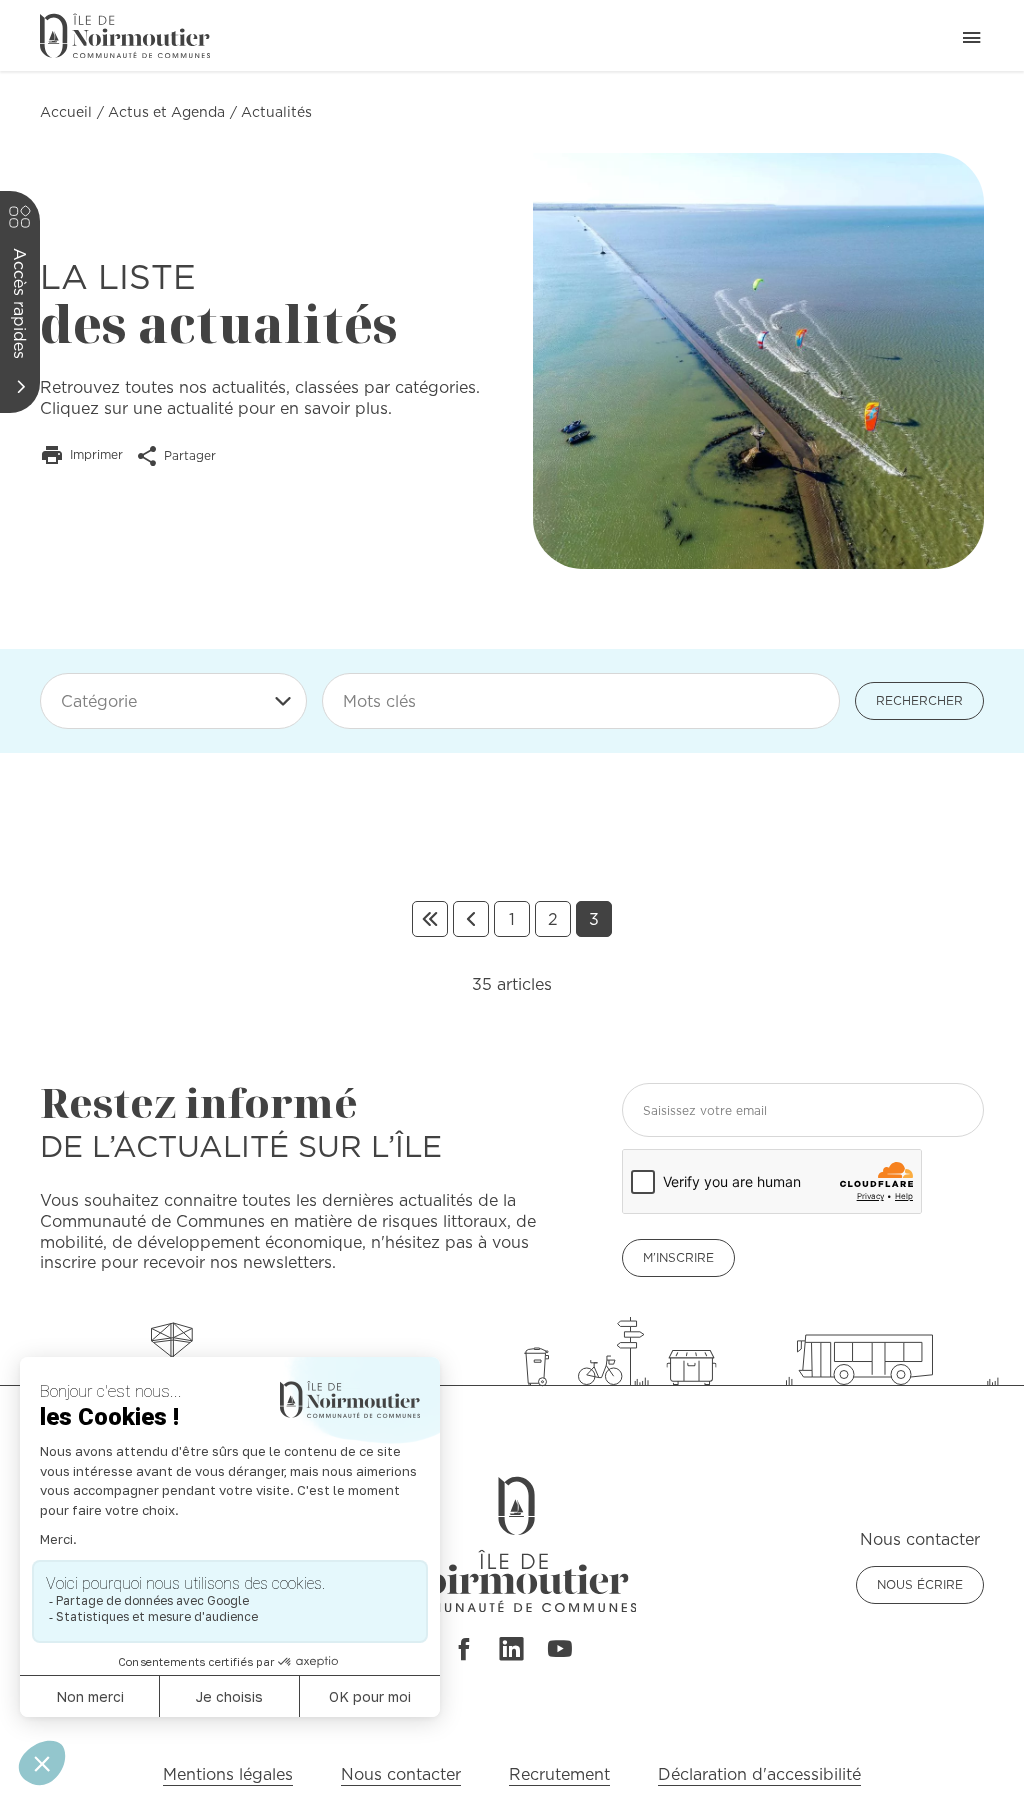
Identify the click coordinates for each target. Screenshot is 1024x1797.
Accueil (66, 112)
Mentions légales (228, 1774)
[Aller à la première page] (430, 919)
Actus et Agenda (166, 112)
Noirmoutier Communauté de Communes (125, 35)
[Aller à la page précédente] (471, 919)
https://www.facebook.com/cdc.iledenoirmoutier (463, 1649)
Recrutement (559, 1774)
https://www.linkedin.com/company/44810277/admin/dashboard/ (511, 1649)
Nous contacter (401, 1774)
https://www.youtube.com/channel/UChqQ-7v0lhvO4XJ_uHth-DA (560, 1649)
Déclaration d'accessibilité (759, 1774)
